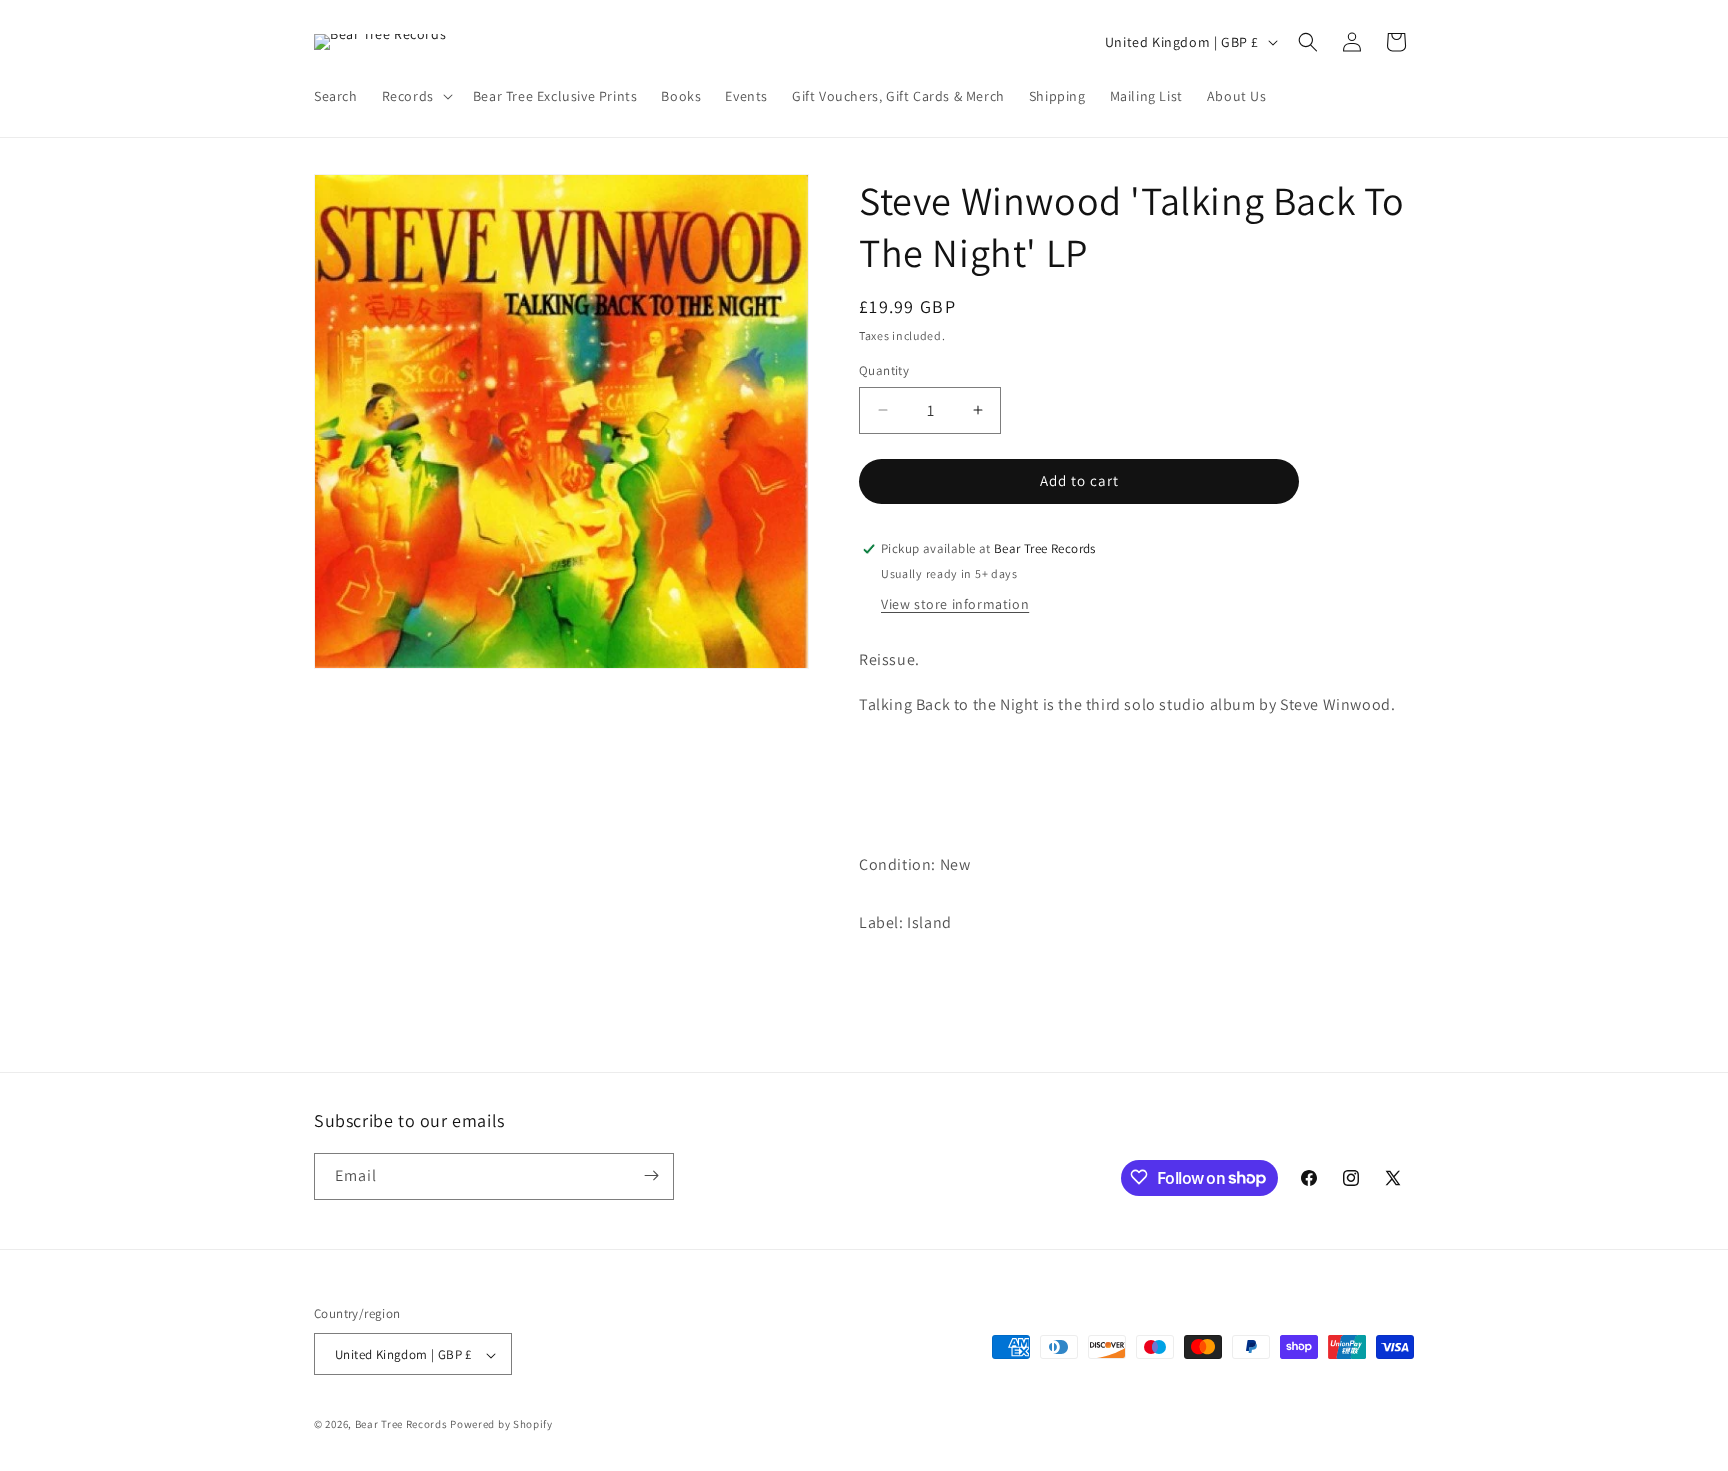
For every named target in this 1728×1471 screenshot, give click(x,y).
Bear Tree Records (401, 1425)
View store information (955, 604)
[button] (415, 96)
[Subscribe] (651, 1175)
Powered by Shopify (501, 1425)
